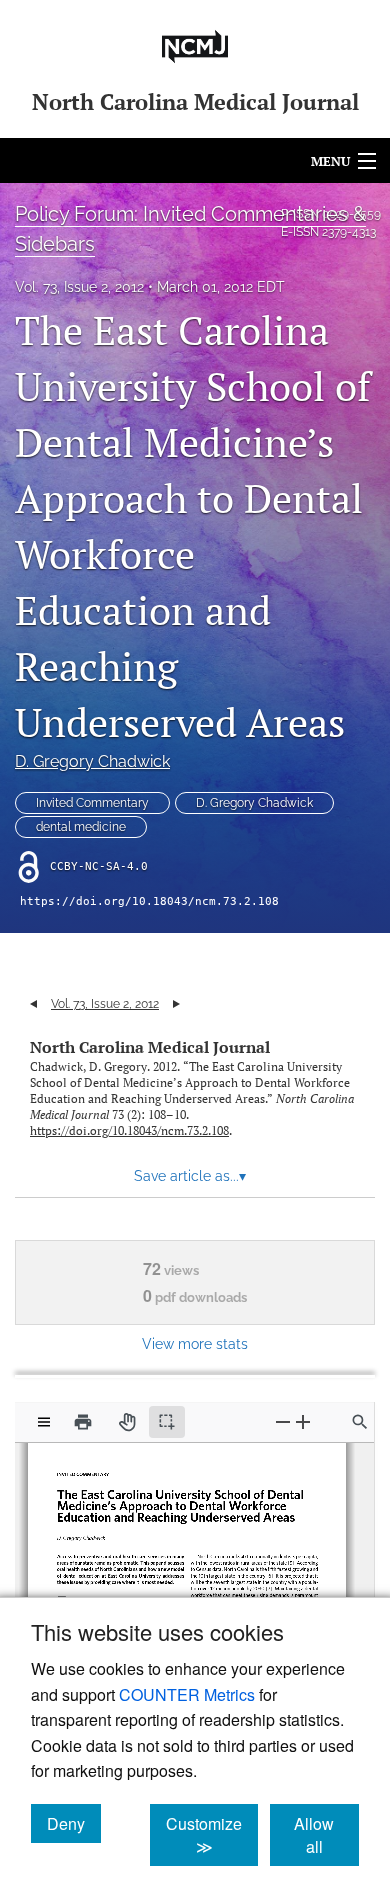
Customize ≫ (212, 1835)
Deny (74, 1823)
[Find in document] (360, 1422)
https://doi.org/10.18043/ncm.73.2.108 (149, 901)
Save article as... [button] (190, 1176)
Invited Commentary (92, 803)
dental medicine (81, 827)
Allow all (326, 1835)
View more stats (195, 1343)
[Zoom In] (303, 1421)
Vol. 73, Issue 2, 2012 (79, 287)
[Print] (83, 1422)
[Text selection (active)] (167, 1422)
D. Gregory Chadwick (92, 761)
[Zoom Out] (283, 1421)
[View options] (44, 1422)
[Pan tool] (127, 1422)
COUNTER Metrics (187, 1694)
